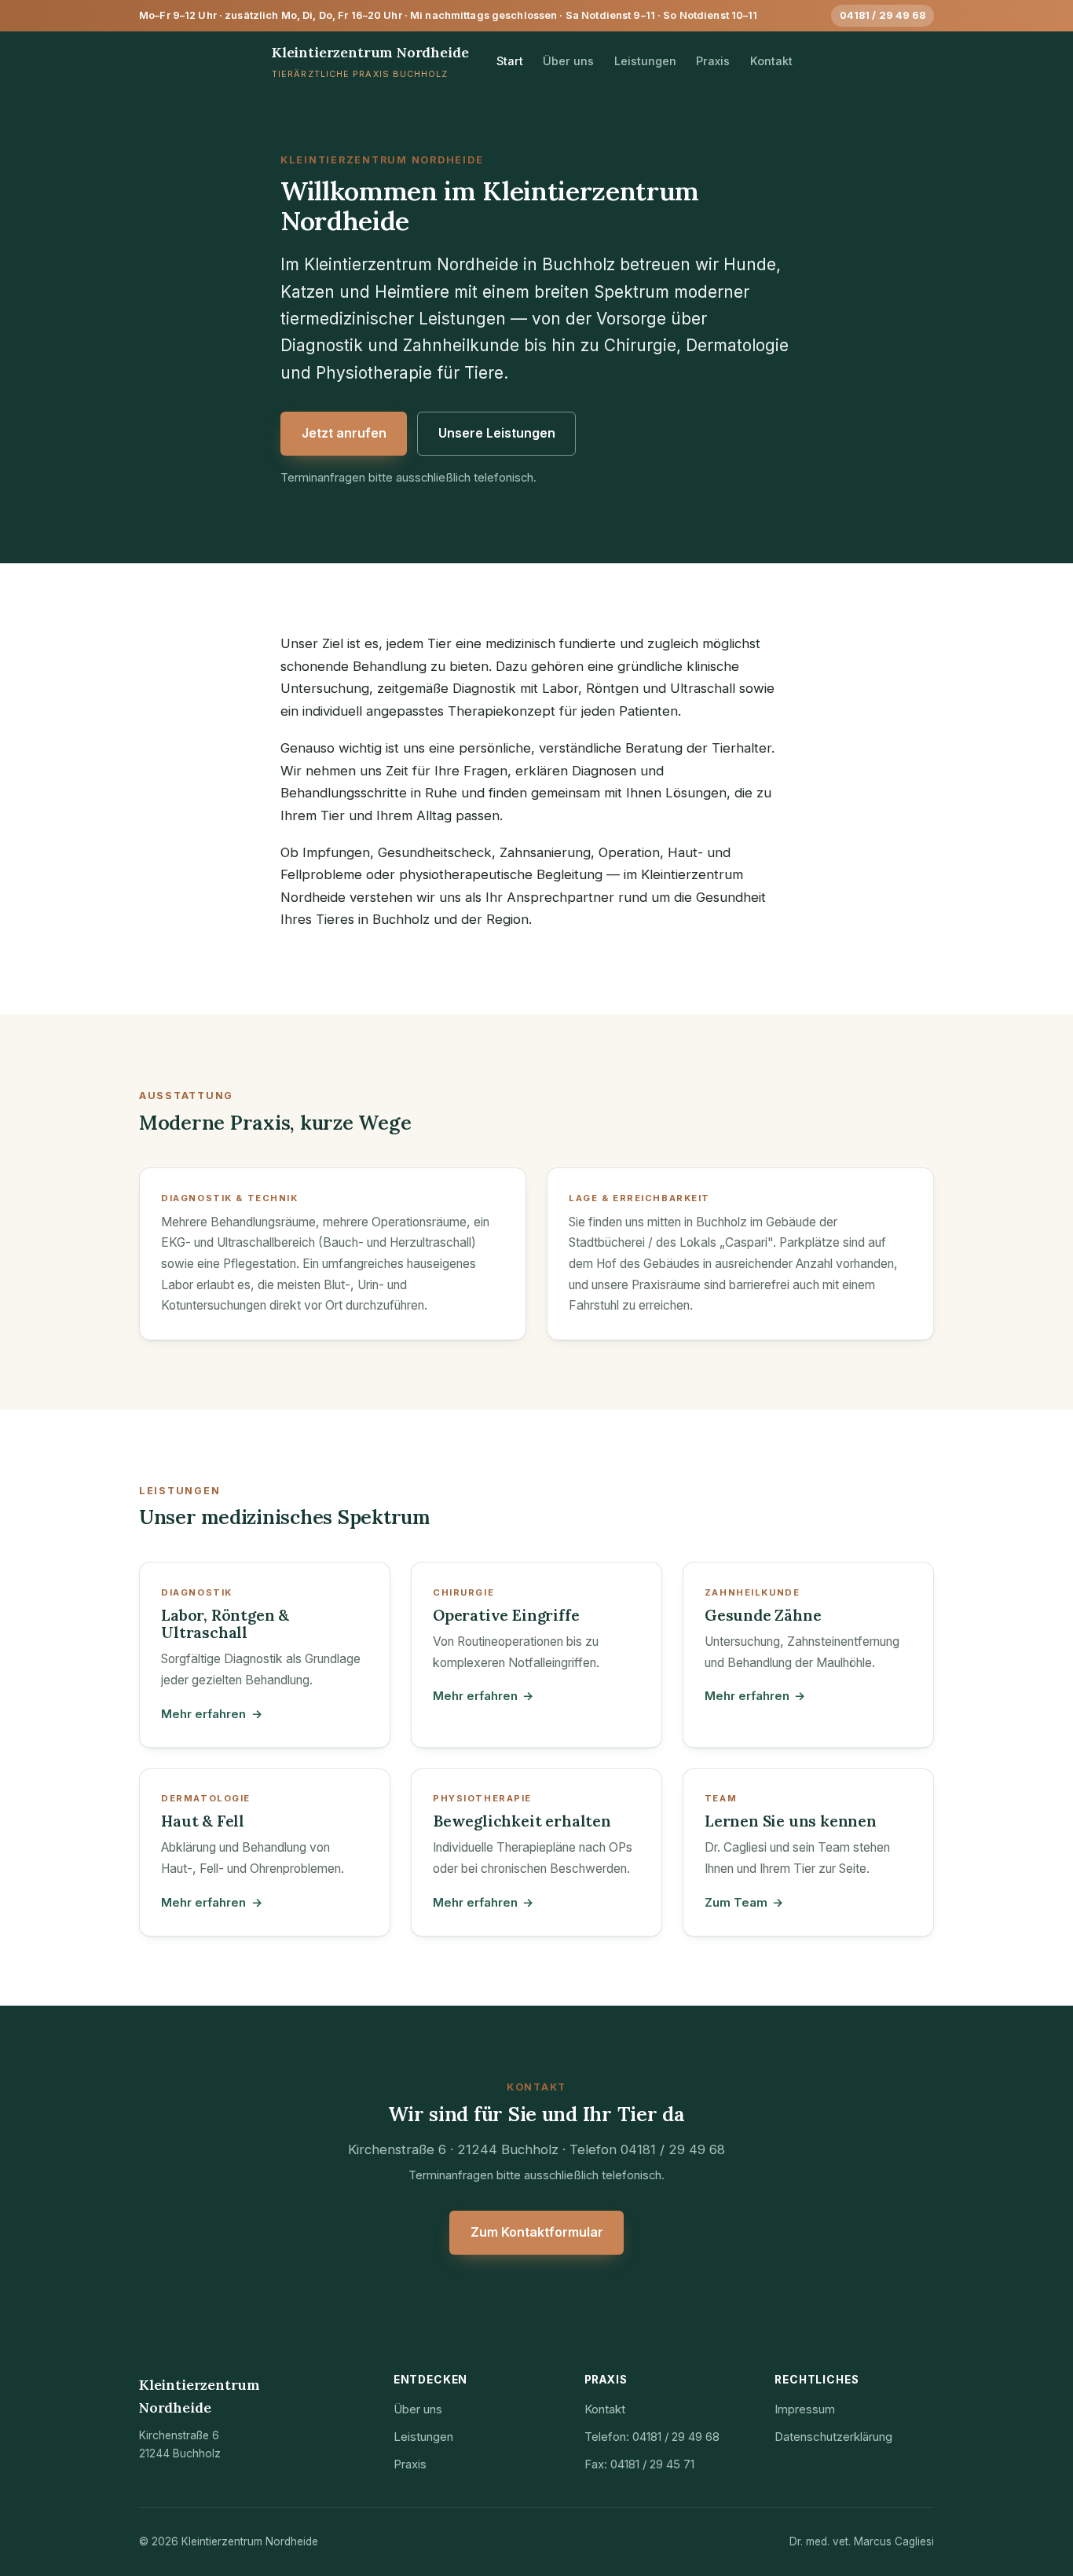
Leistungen (645, 61)
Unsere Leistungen (497, 433)
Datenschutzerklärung (833, 2437)
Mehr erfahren (211, 1714)
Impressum (805, 2409)
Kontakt (771, 61)
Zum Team (744, 1902)
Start (510, 61)
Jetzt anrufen (344, 433)
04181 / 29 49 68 (883, 15)
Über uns (568, 61)
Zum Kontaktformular (537, 2232)
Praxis (713, 61)
